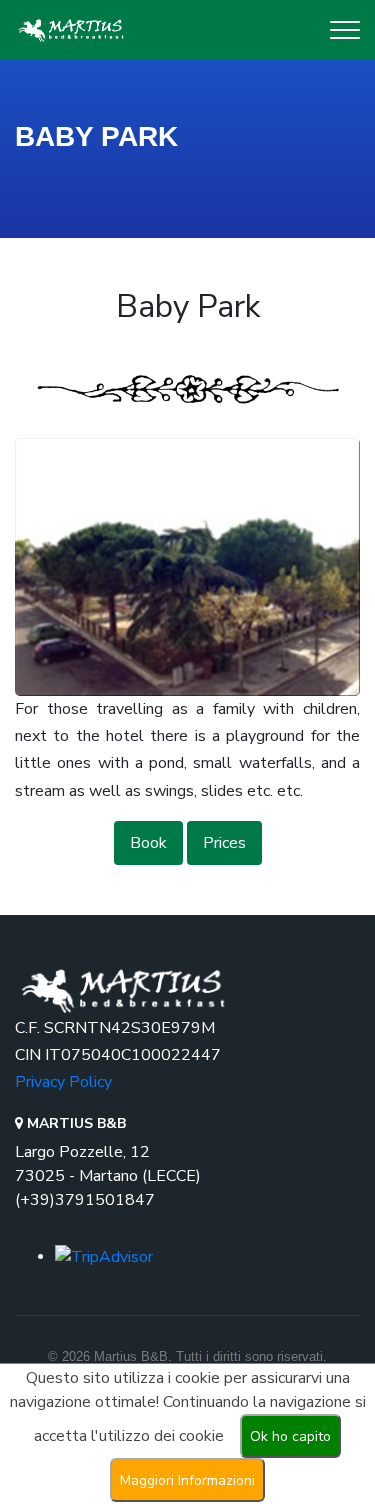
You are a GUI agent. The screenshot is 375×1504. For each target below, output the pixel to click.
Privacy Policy (63, 1082)
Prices (224, 843)
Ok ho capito (290, 1436)
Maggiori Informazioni (187, 1480)
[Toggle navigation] (345, 30)
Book (148, 843)
